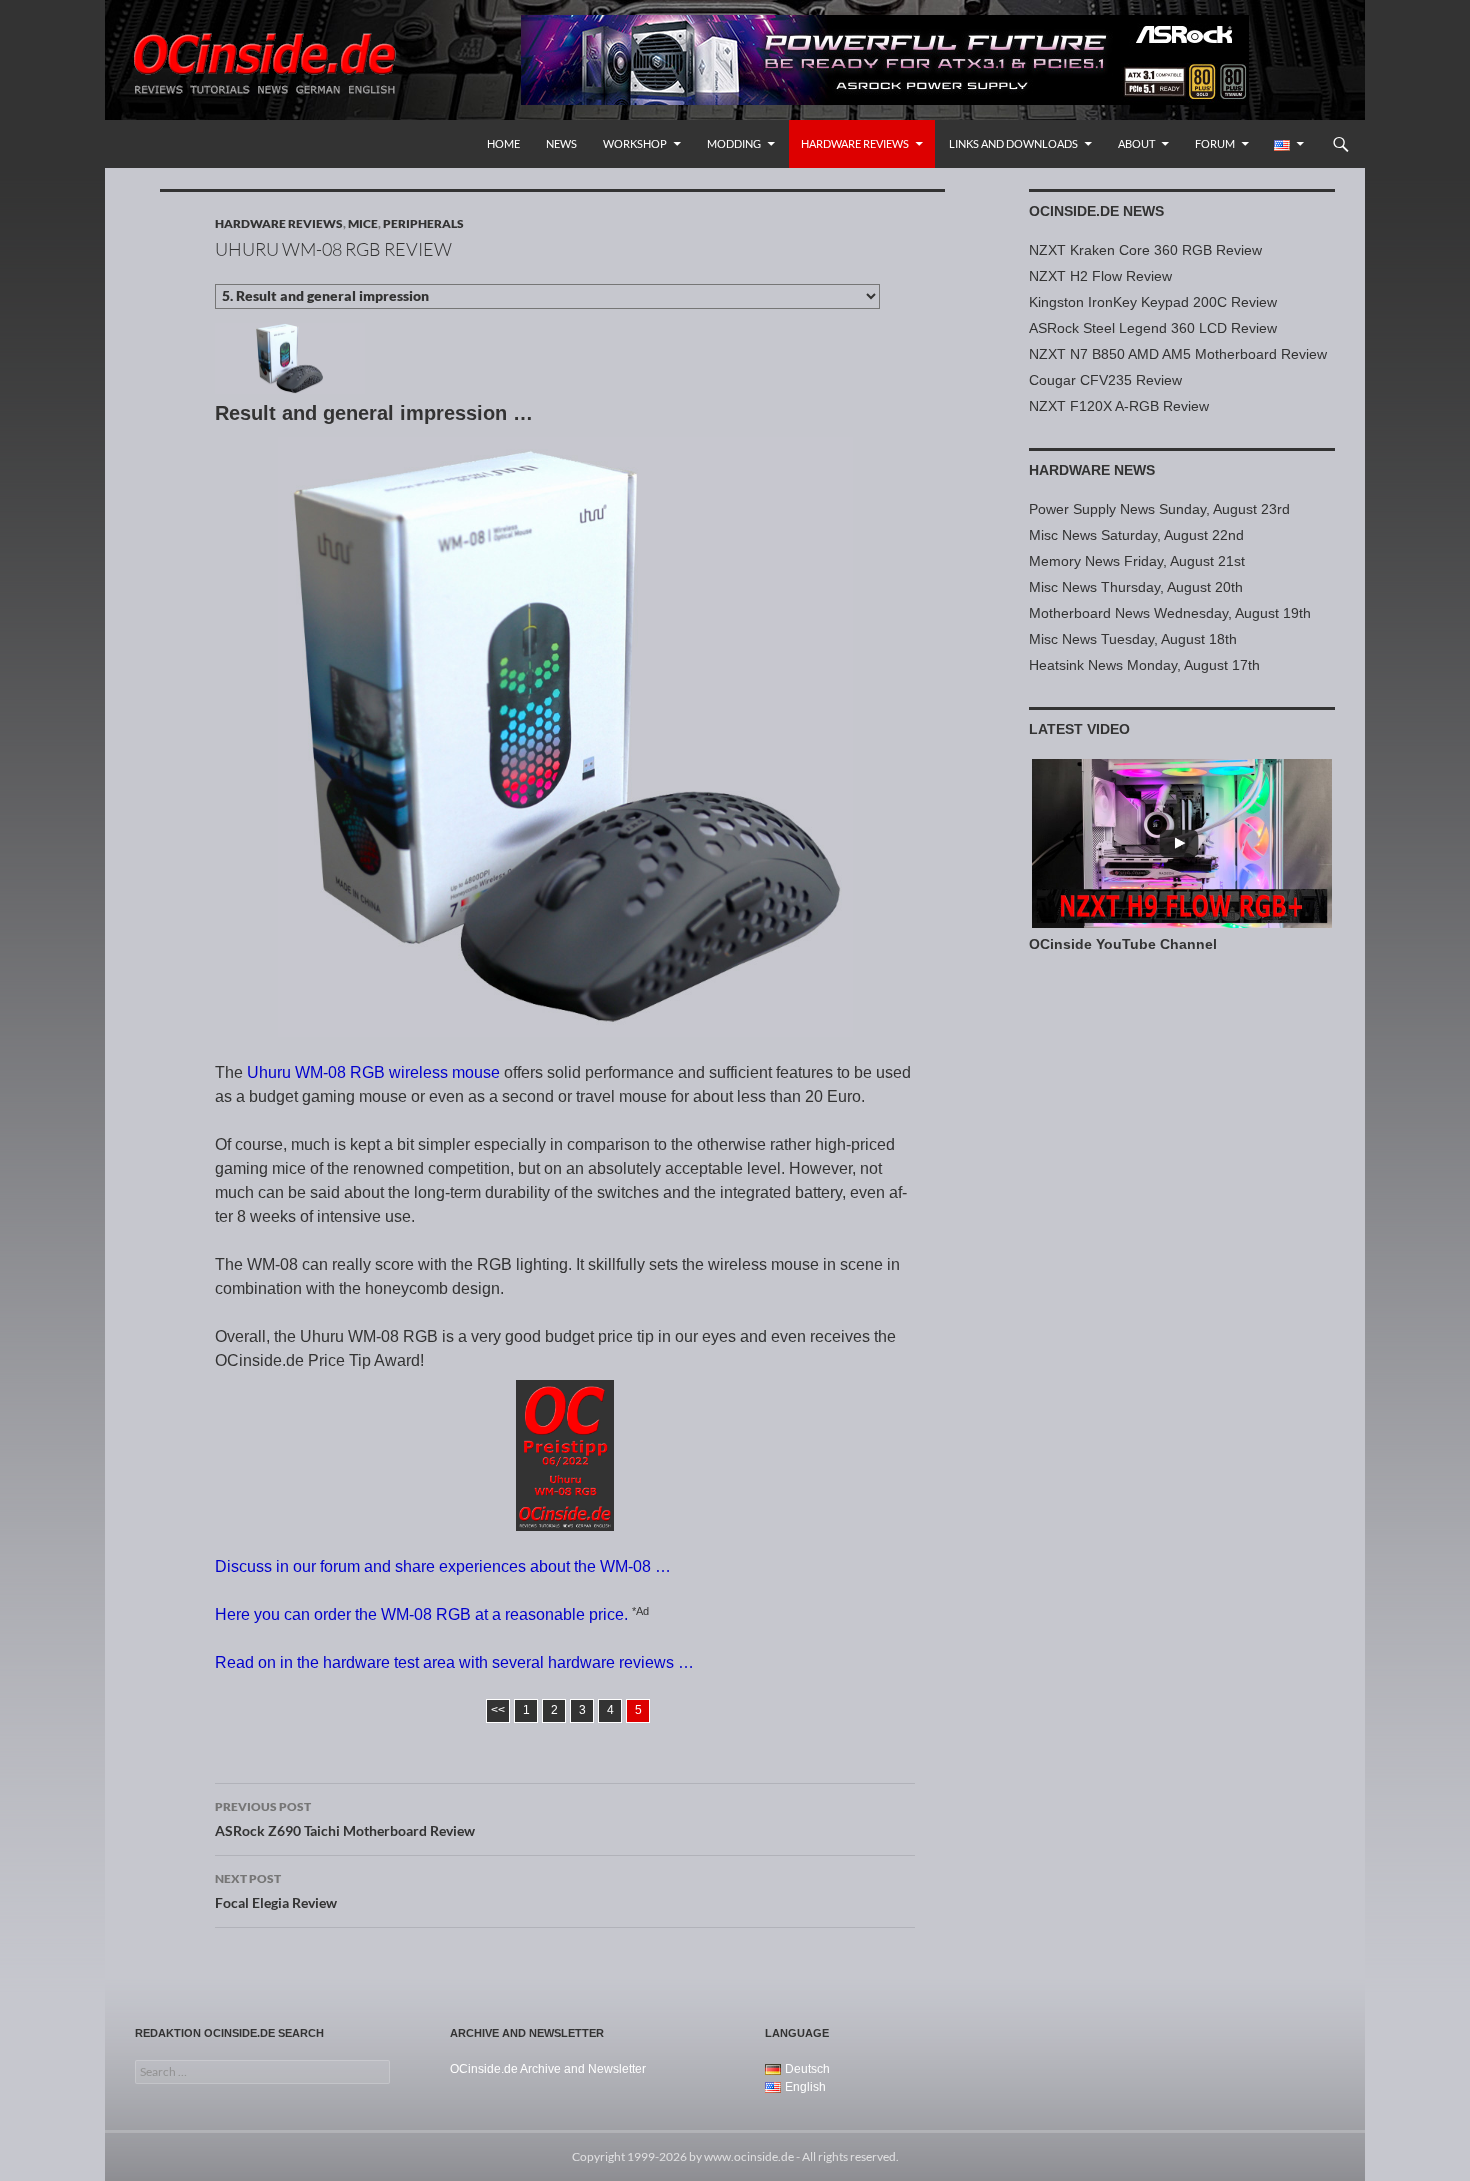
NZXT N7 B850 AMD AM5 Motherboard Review (1178, 354)
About (1136, 143)
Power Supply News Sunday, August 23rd (1159, 509)
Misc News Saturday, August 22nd (1136, 535)
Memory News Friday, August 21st (1137, 561)
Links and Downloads (1013, 143)
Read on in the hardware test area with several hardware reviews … (454, 1662)
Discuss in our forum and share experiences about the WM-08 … (443, 1566)
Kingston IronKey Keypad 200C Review (1153, 302)
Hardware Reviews (855, 143)
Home (503, 143)
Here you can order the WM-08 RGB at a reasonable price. (421, 1614)
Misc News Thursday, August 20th (1136, 587)
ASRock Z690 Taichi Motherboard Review (345, 1819)
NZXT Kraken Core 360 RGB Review (1145, 250)
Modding (734, 143)
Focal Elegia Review (276, 1891)
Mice (363, 223)
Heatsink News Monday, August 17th (1144, 665)
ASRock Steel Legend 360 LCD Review (1153, 328)
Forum (1215, 143)
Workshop (635, 143)
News (561, 143)
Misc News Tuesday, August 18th (1133, 639)
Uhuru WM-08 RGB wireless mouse (373, 1072)
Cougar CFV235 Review (1105, 380)
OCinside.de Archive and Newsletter (548, 2069)
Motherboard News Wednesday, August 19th (1170, 613)
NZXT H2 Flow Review (1100, 276)
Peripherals (423, 223)
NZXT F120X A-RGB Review (1119, 406)
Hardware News (1092, 470)
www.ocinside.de (749, 2156)
